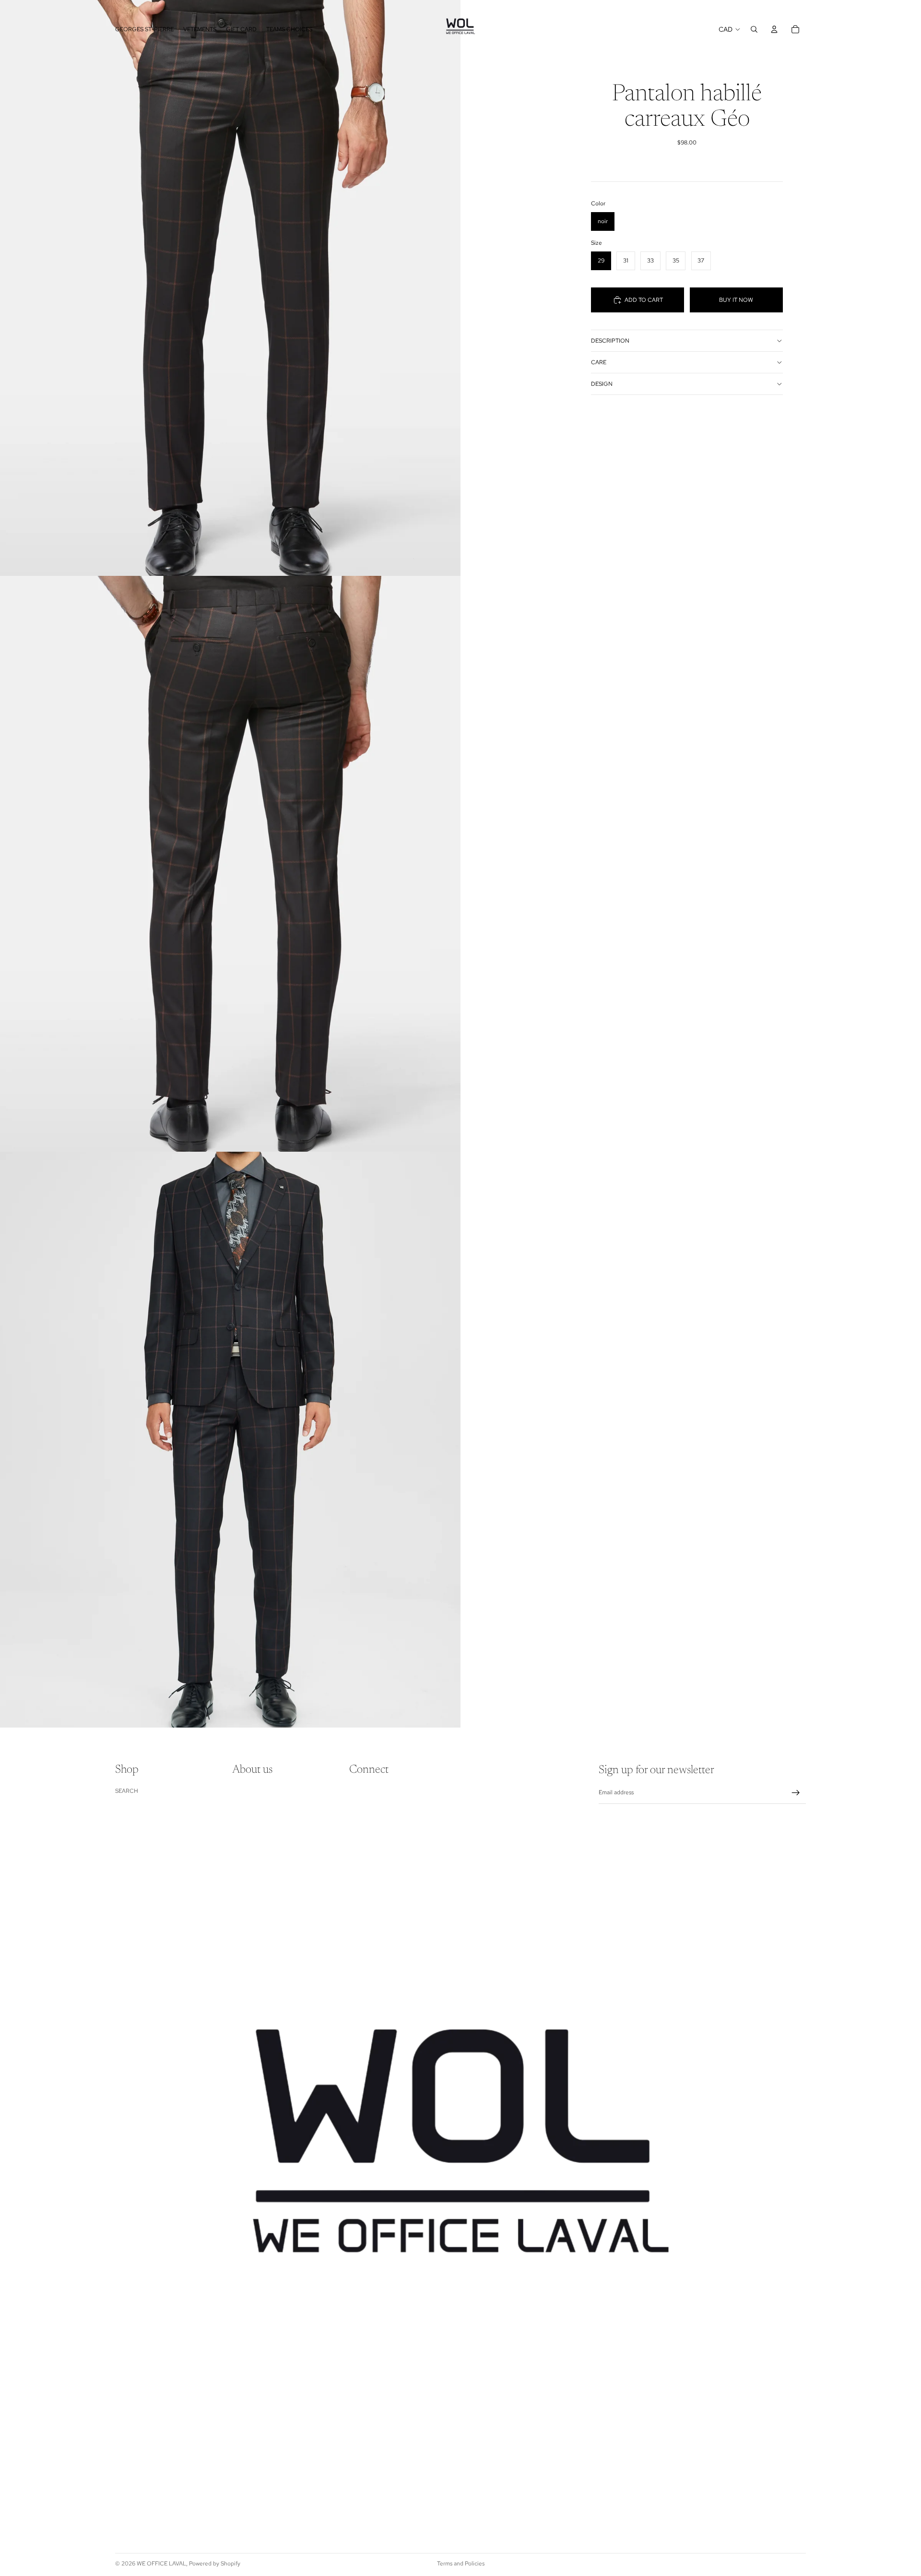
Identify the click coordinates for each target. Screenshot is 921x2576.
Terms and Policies (461, 2564)
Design (602, 384)
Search (127, 1791)
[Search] (754, 29)
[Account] (774, 29)
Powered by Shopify (215, 2564)
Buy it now (736, 300)
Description (610, 341)
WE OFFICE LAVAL (161, 2564)
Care (599, 362)
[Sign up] (796, 1793)
